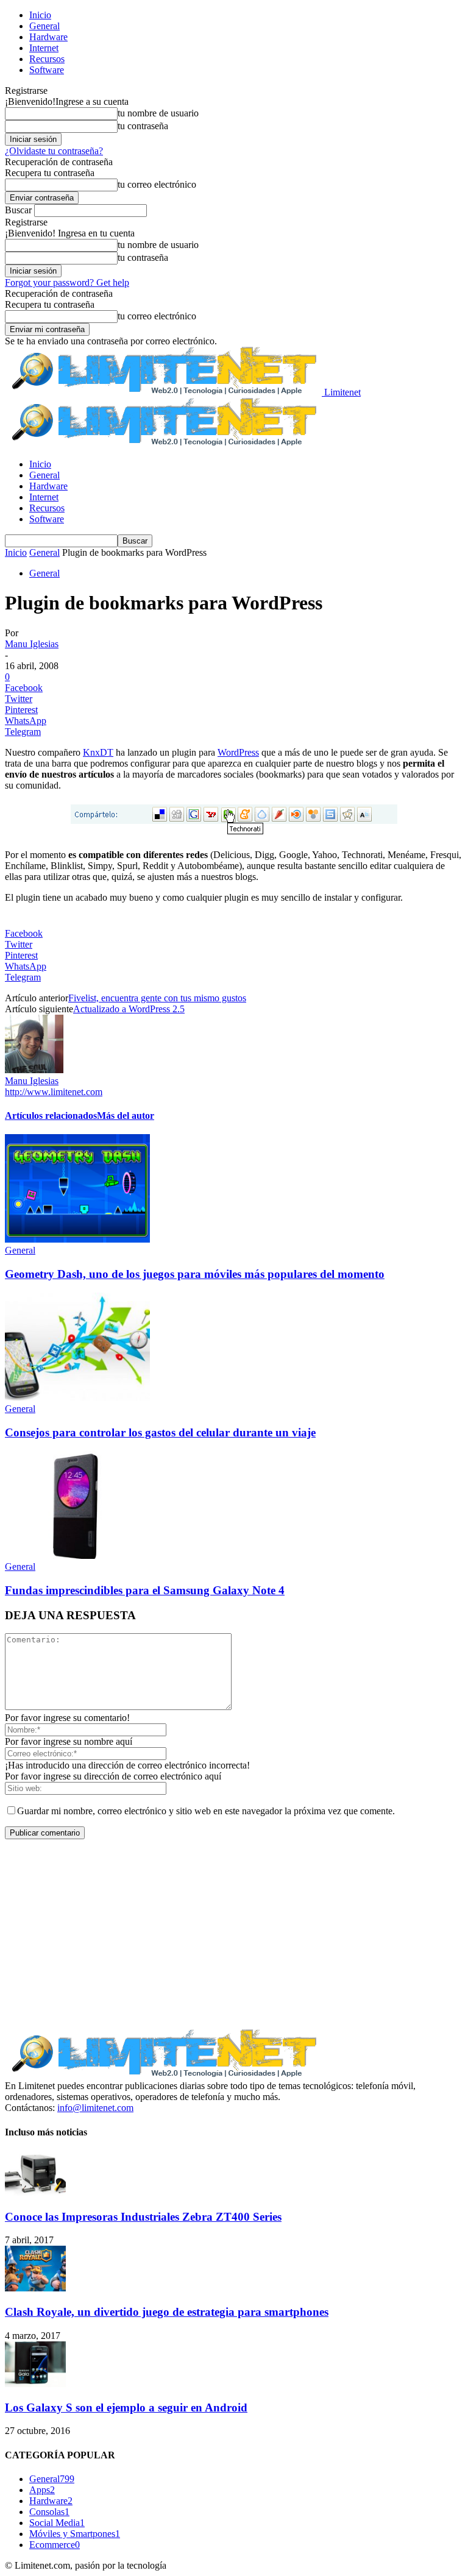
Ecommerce (55, 2545)
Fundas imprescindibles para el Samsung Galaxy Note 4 (145, 1590)
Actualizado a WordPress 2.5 (129, 1009)
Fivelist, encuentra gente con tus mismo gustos (157, 998)
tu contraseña (143, 126)
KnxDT (98, 752)
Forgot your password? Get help (67, 282)
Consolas (49, 2512)
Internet (44, 48)
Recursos (47, 59)
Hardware (48, 37)
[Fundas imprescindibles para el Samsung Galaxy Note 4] (77, 1556)
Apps (42, 2490)
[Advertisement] (234, 1934)
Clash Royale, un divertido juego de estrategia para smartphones (167, 2312)
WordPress (238, 752)
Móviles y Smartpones (75, 2534)
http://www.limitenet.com (54, 1092)
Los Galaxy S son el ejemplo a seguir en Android (126, 2407)
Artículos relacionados (51, 1116)
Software (47, 70)
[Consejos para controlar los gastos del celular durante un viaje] (77, 1398)
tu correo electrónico (157, 184)
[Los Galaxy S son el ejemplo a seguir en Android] (35, 2384)
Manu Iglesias (32, 644)
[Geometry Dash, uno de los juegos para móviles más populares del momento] (77, 1239)
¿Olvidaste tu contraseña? (54, 151)
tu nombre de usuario (158, 113)
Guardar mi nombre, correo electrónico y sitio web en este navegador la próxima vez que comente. (206, 1811)
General (44, 26)
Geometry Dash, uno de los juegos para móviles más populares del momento (195, 1274)
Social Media (57, 2523)
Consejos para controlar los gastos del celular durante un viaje (160, 1432)
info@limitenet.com (95, 2108)
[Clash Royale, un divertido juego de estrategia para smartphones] (35, 2288)
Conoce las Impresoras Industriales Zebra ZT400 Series (143, 2217)
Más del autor (126, 1116)
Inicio (40, 15)
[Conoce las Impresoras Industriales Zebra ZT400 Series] (35, 2193)
